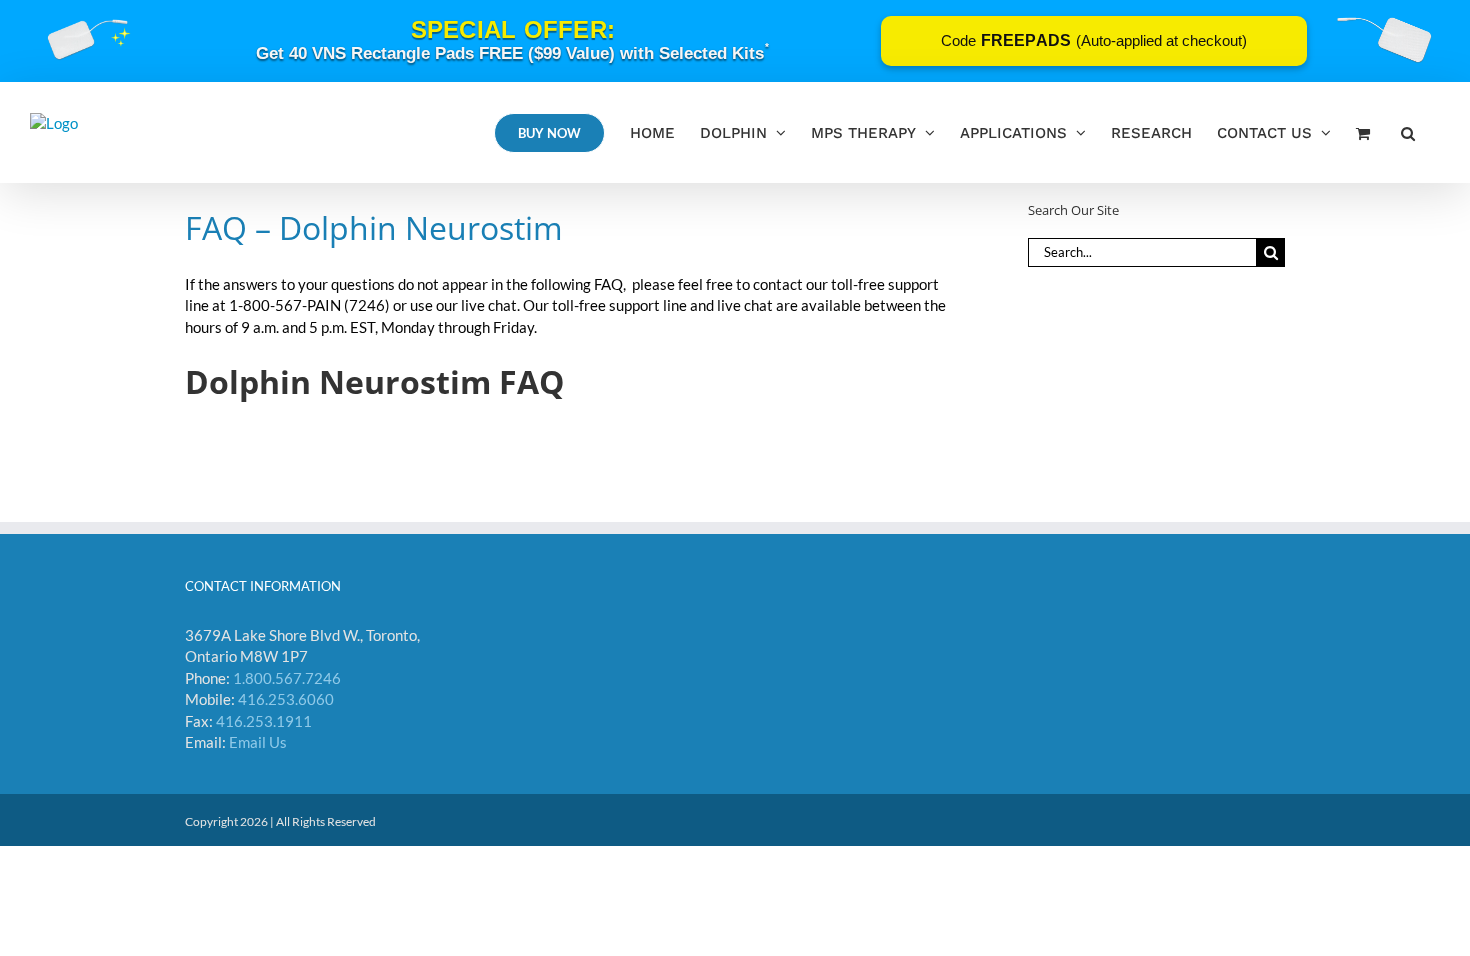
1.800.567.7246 (287, 678)
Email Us (258, 742)
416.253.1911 (264, 721)
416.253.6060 (286, 699)
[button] (1408, 132)
